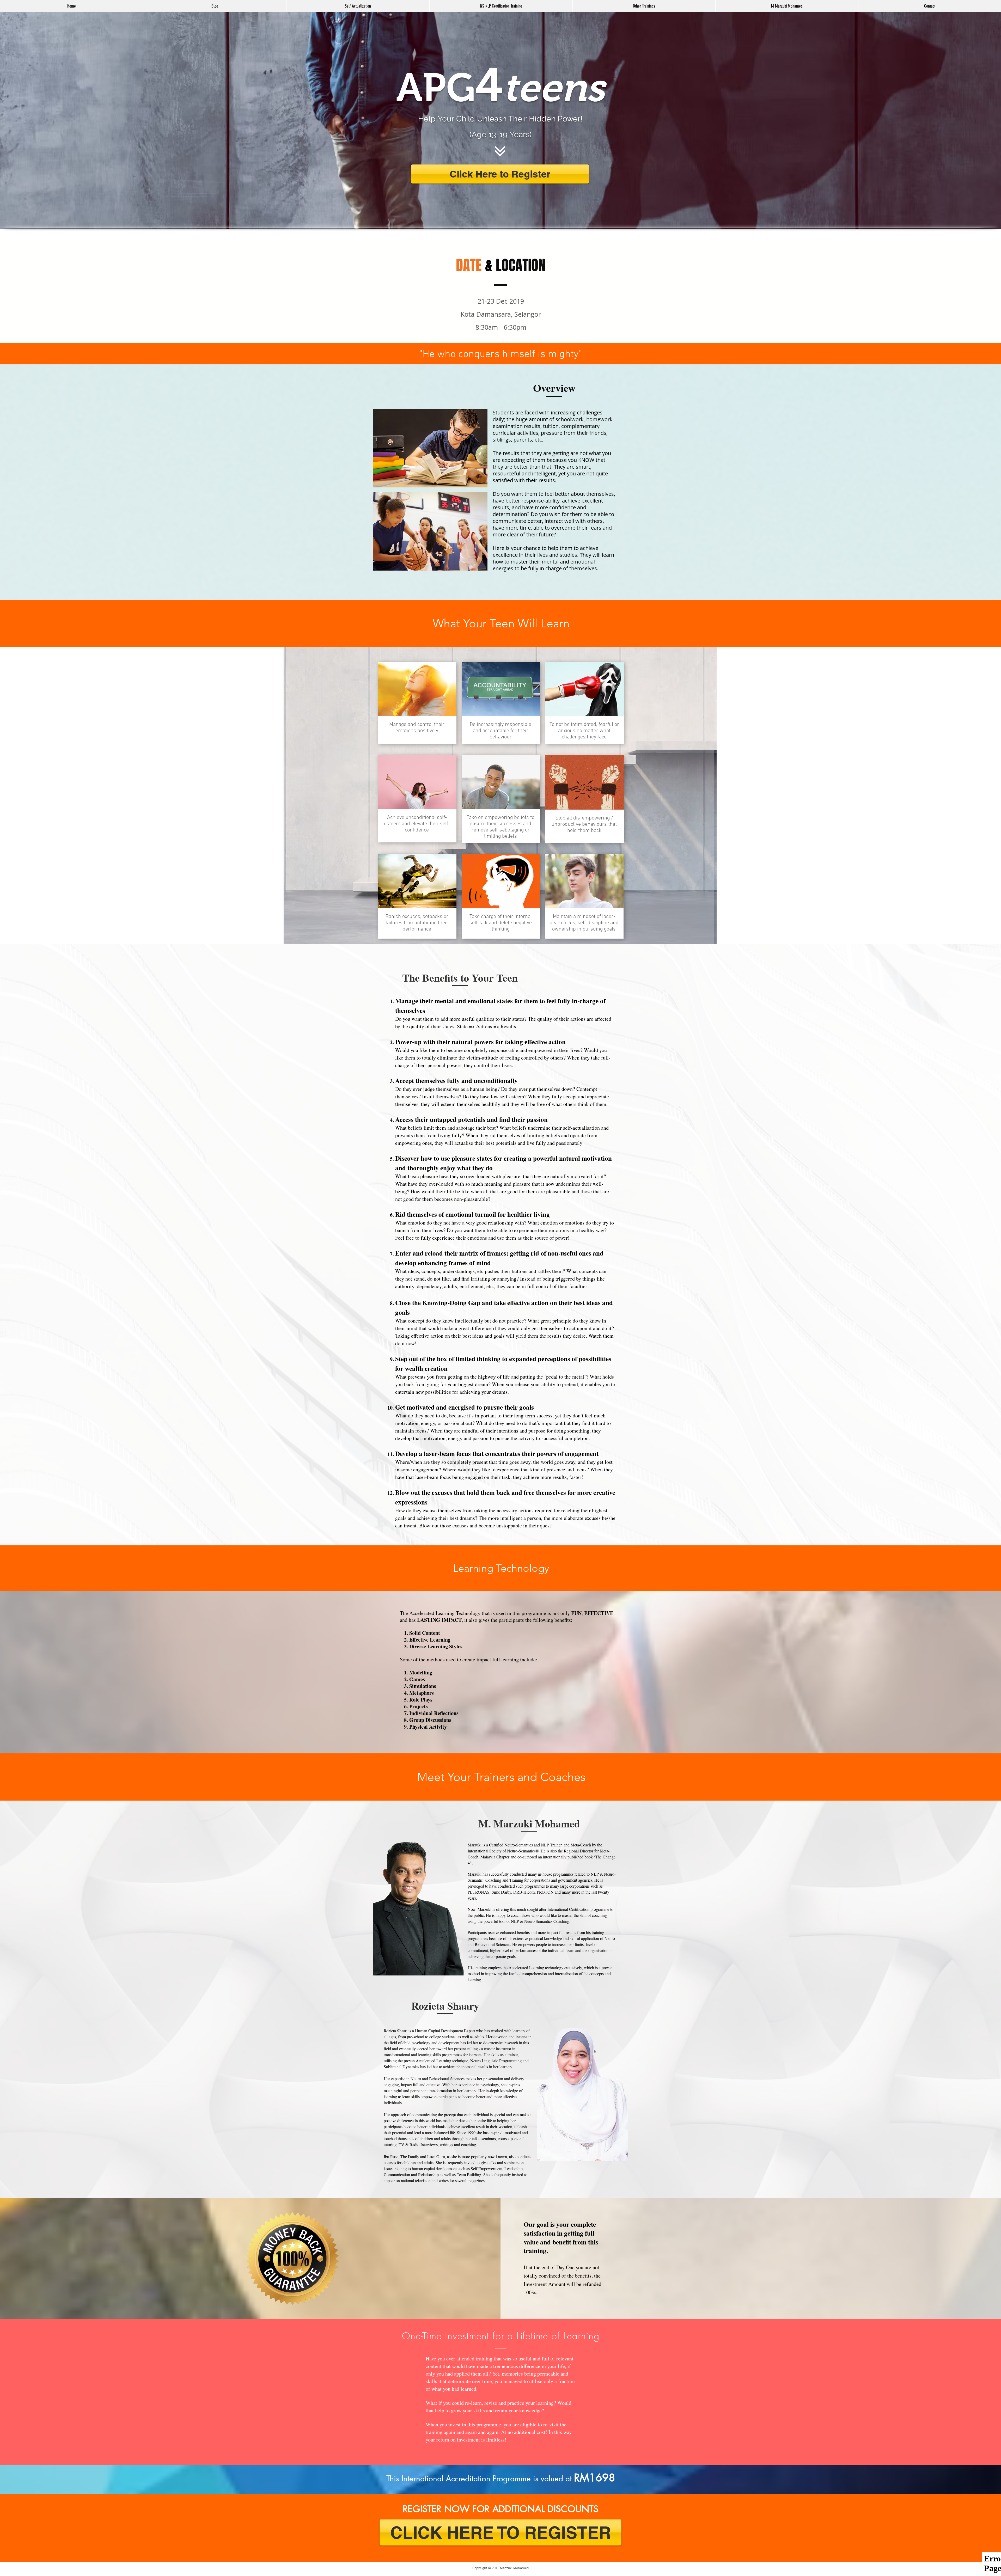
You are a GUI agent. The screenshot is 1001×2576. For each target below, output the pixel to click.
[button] (644, 6)
